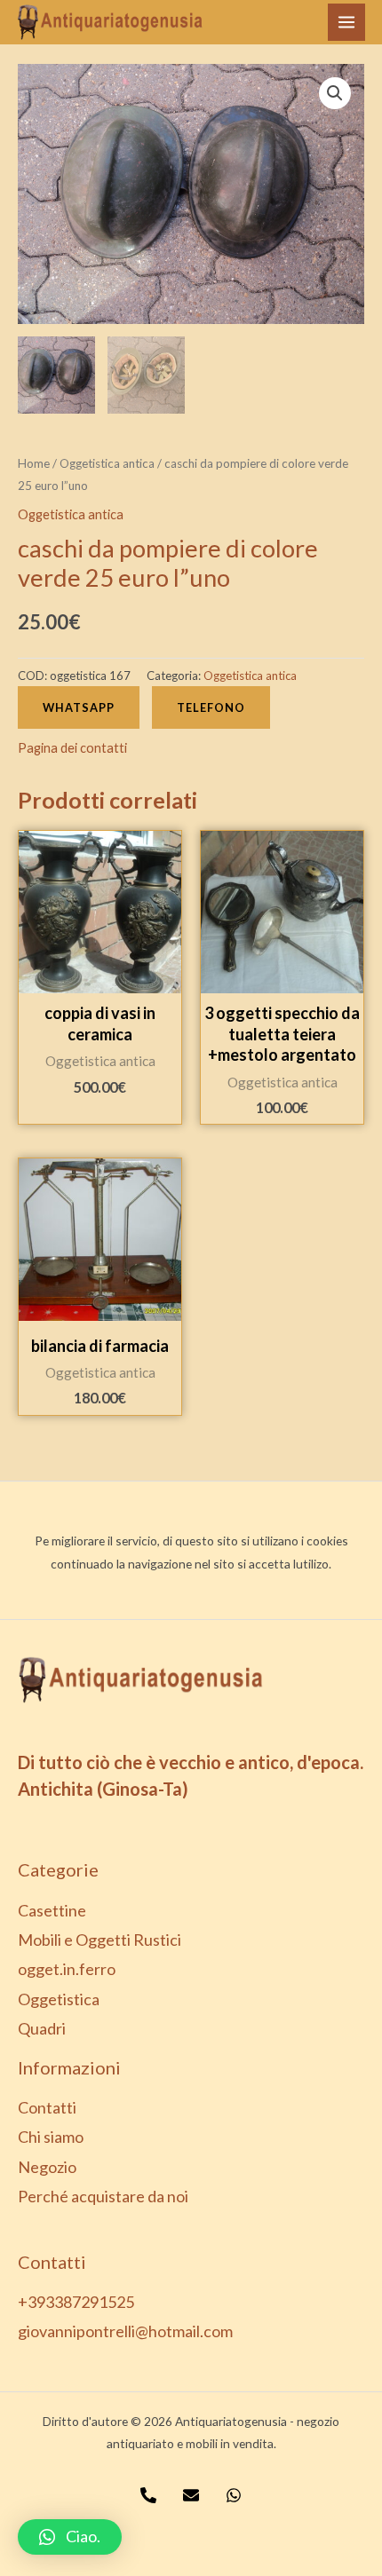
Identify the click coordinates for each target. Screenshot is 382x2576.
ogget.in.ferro (67, 1969)
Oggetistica (59, 1999)
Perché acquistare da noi (103, 2196)
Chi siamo (51, 2137)
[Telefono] (148, 2495)
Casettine (52, 1910)
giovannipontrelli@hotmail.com (125, 2331)
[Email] (191, 2495)
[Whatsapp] (234, 2495)
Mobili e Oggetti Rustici (99, 1940)
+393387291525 (76, 2302)
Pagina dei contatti (72, 748)
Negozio (47, 2167)
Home (34, 463)
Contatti (47, 2107)
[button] (70, 2537)
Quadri (42, 2028)
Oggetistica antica (107, 463)
